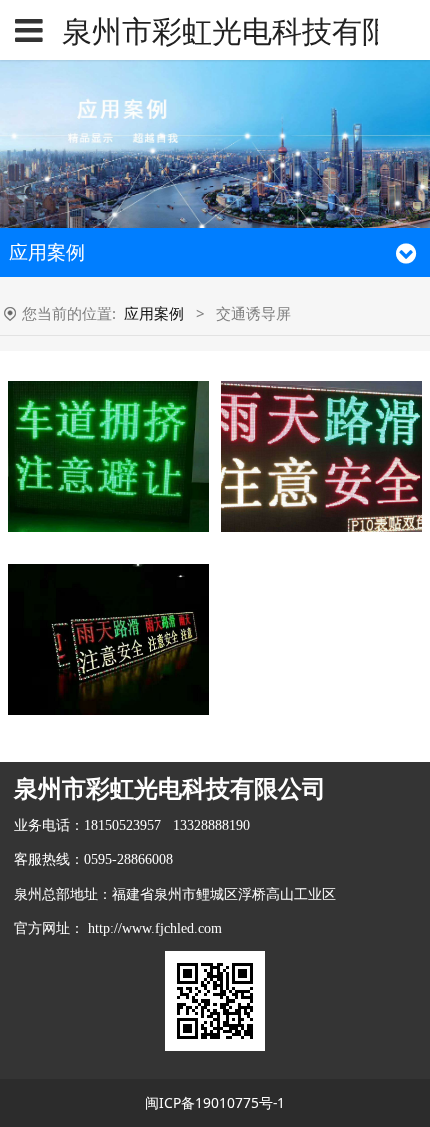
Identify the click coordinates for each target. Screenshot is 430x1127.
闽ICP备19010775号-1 (215, 1102)
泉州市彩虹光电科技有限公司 (215, 30)
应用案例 (154, 313)
